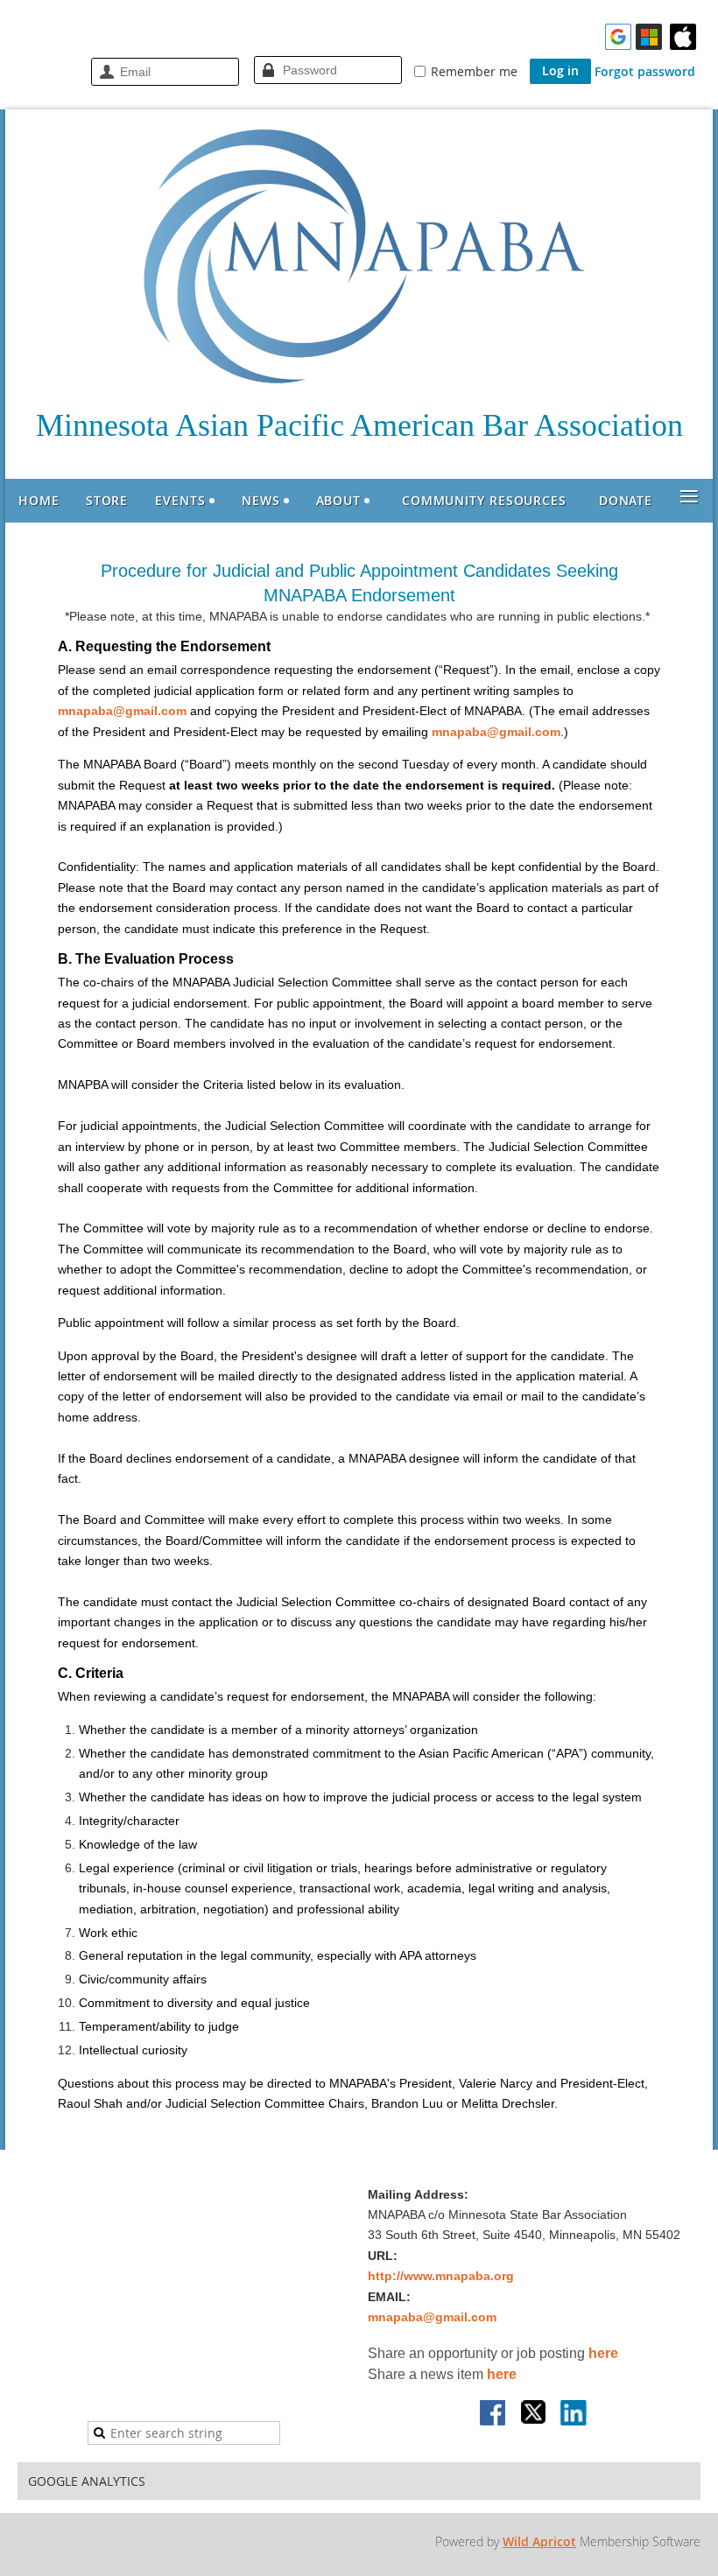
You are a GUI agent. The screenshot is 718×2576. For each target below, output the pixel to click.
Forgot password (645, 71)
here (603, 2353)
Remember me (474, 71)
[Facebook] (494, 2414)
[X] (534, 2414)
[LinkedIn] (574, 2414)
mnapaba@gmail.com (122, 711)
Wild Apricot (539, 2541)
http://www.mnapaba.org (441, 2276)
